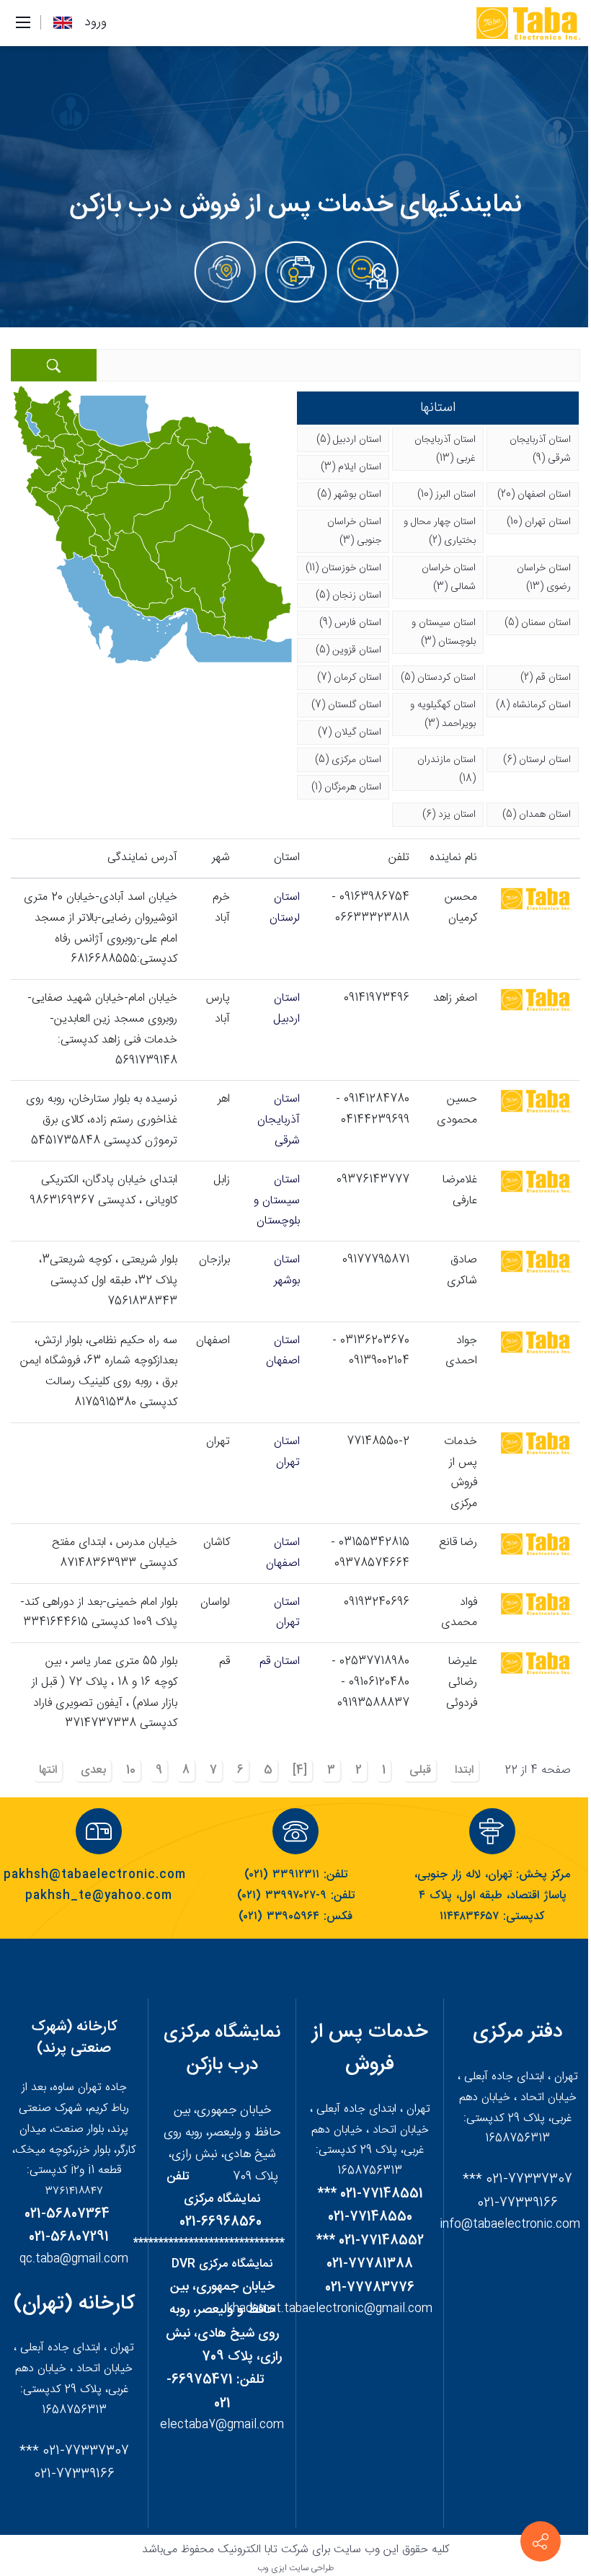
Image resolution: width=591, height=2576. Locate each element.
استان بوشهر (287, 1270)
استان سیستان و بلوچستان (277, 1201)
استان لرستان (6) (537, 760)
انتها (48, 1770)
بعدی (93, 1770)
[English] (63, 23)
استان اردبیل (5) (349, 440)
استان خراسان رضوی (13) (544, 577)
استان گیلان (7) (350, 732)
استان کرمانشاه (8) (533, 705)
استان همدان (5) (537, 815)
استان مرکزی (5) (348, 760)
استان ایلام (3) (351, 467)
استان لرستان (285, 908)
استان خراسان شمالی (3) (449, 577)
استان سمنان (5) (538, 623)
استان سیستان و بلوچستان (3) (444, 632)
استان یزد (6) (449, 815)
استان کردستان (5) (438, 678)
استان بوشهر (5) (349, 495)
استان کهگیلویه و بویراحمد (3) (443, 714)
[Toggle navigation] (23, 23)
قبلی (420, 1770)
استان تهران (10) (539, 522)
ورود (95, 22)
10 (131, 1770)
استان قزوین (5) (348, 650)
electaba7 (188, 2425)
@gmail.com (250, 2425)
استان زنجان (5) (348, 596)
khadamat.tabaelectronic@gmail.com (330, 2309)
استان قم (280, 1661)
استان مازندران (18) (446, 769)
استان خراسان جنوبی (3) (354, 531)
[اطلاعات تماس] (541, 2541)
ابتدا (464, 1770)
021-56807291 (69, 2237)
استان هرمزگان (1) (346, 787)
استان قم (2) (546, 678)
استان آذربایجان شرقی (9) (540, 449)
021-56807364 (67, 2214)
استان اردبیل (286, 1009)
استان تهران (287, 1452)
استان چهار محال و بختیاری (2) (440, 531)
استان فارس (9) (350, 623)
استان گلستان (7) (346, 705)
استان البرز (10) (446, 495)
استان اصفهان (283, 1351)
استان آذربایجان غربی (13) (445, 449)
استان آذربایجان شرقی (279, 1120)
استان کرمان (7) (349, 678)
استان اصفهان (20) (534, 495)
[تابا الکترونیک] (527, 24)
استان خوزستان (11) (343, 568)
